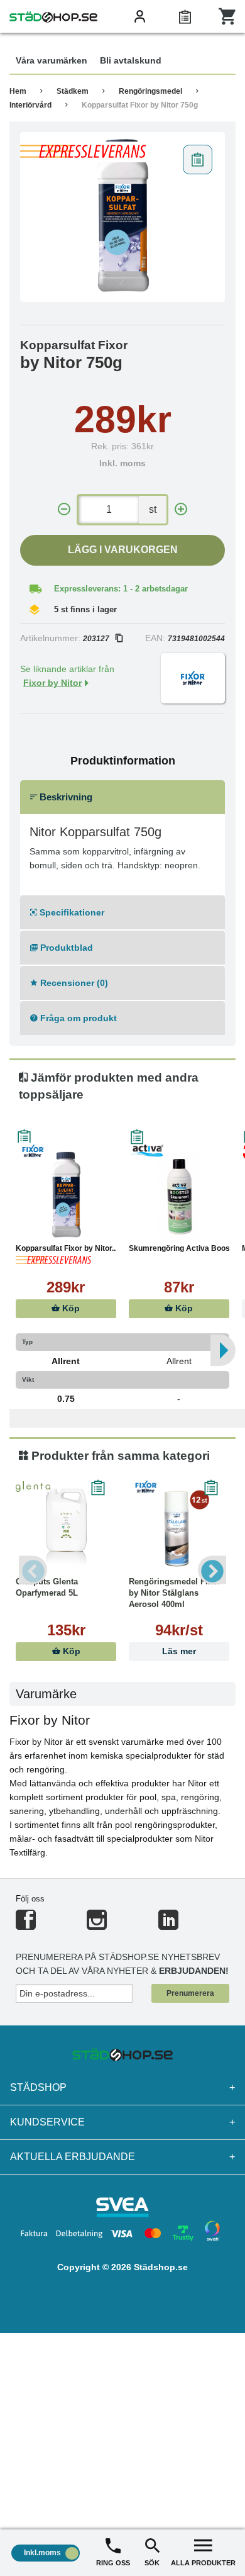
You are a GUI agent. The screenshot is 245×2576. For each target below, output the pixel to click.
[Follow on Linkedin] (168, 1925)
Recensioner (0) (73, 983)
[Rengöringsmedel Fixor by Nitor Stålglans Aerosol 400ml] (179, 1529)
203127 (96, 639)
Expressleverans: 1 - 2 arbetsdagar (121, 589)
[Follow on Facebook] (26, 1925)
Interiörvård (30, 105)
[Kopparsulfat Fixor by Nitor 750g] (122, 217)
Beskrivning (65, 797)
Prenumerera (190, 1993)
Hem (18, 91)
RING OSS (113, 2563)
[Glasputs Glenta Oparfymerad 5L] (66, 1529)
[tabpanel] (122, 217)
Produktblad (65, 948)
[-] (64, 509)
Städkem (73, 91)
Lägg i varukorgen (123, 550)
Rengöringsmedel (150, 91)
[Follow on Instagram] (97, 1925)
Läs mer (179, 1651)
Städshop (122, 2087)
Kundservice (122, 2122)
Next (212, 1570)
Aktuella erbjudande (122, 2157)
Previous (33, 1570)
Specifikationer (71, 912)
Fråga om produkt (77, 1018)
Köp (70, 1308)
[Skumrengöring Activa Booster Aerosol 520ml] (179, 1196)
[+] (181, 509)
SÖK (152, 2563)
